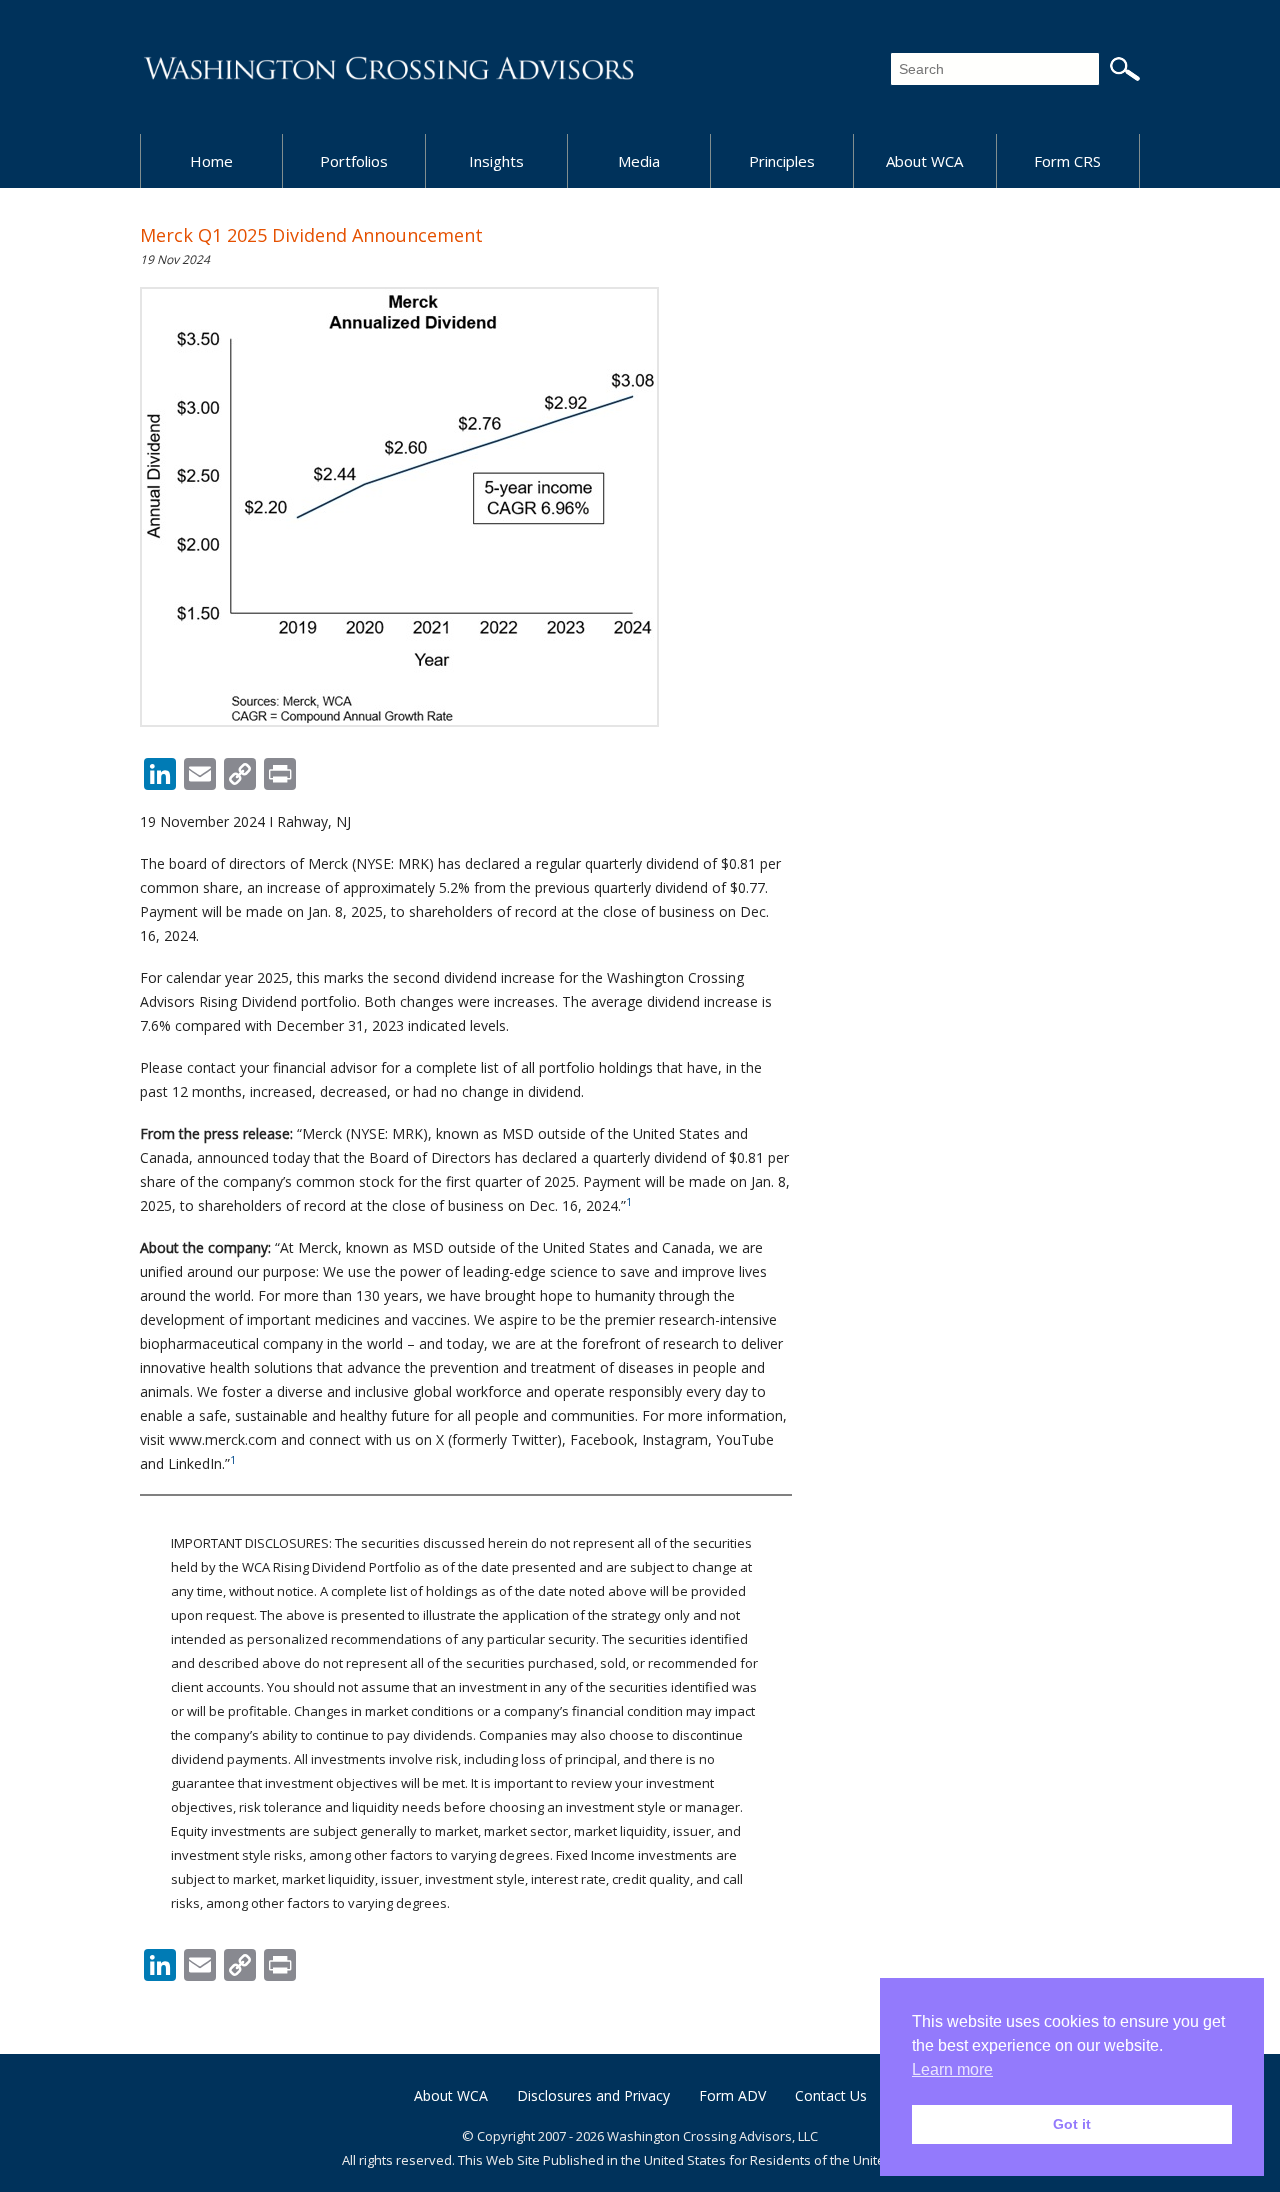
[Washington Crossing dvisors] (390, 66)
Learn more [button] (952, 2069)
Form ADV (732, 2095)
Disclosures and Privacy (593, 2095)
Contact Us (831, 2095)
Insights (496, 161)
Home (211, 161)
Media (639, 161)
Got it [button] (1072, 2124)
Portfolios (354, 161)
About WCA (924, 161)
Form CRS (1067, 161)
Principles (782, 161)
